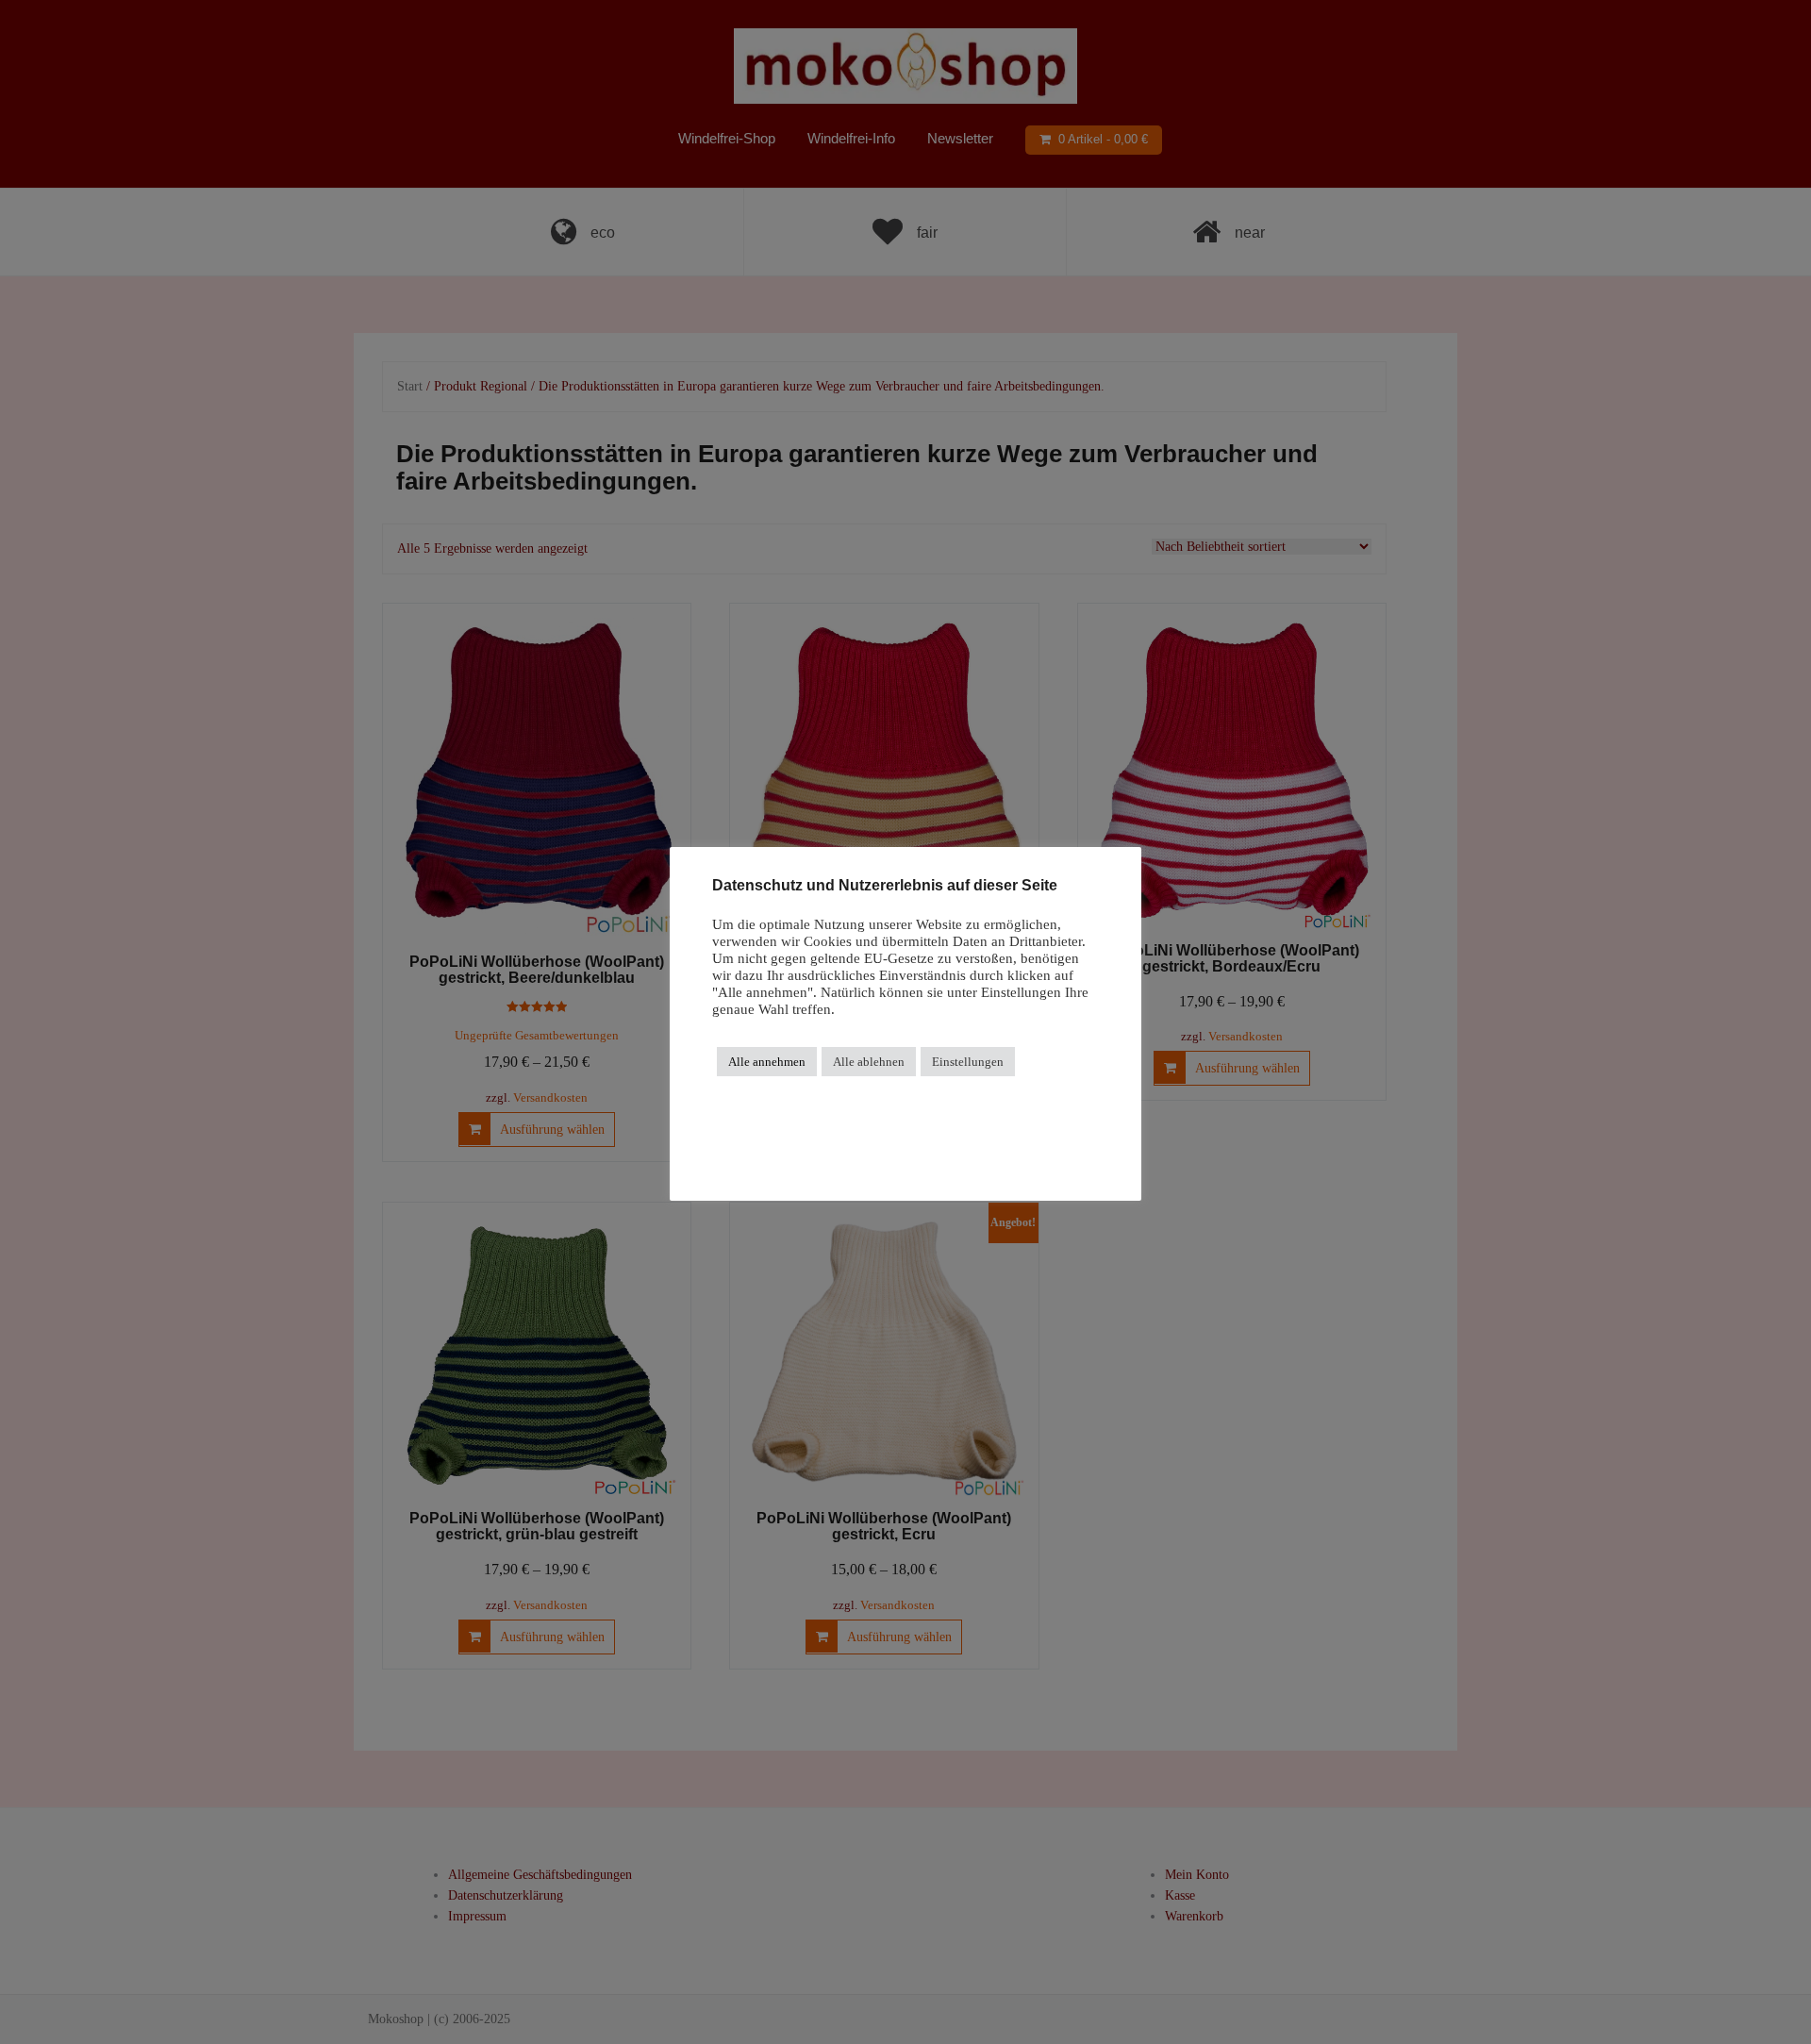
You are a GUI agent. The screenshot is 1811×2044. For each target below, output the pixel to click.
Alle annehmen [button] (767, 1062)
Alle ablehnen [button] (869, 1062)
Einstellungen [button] (968, 1062)
